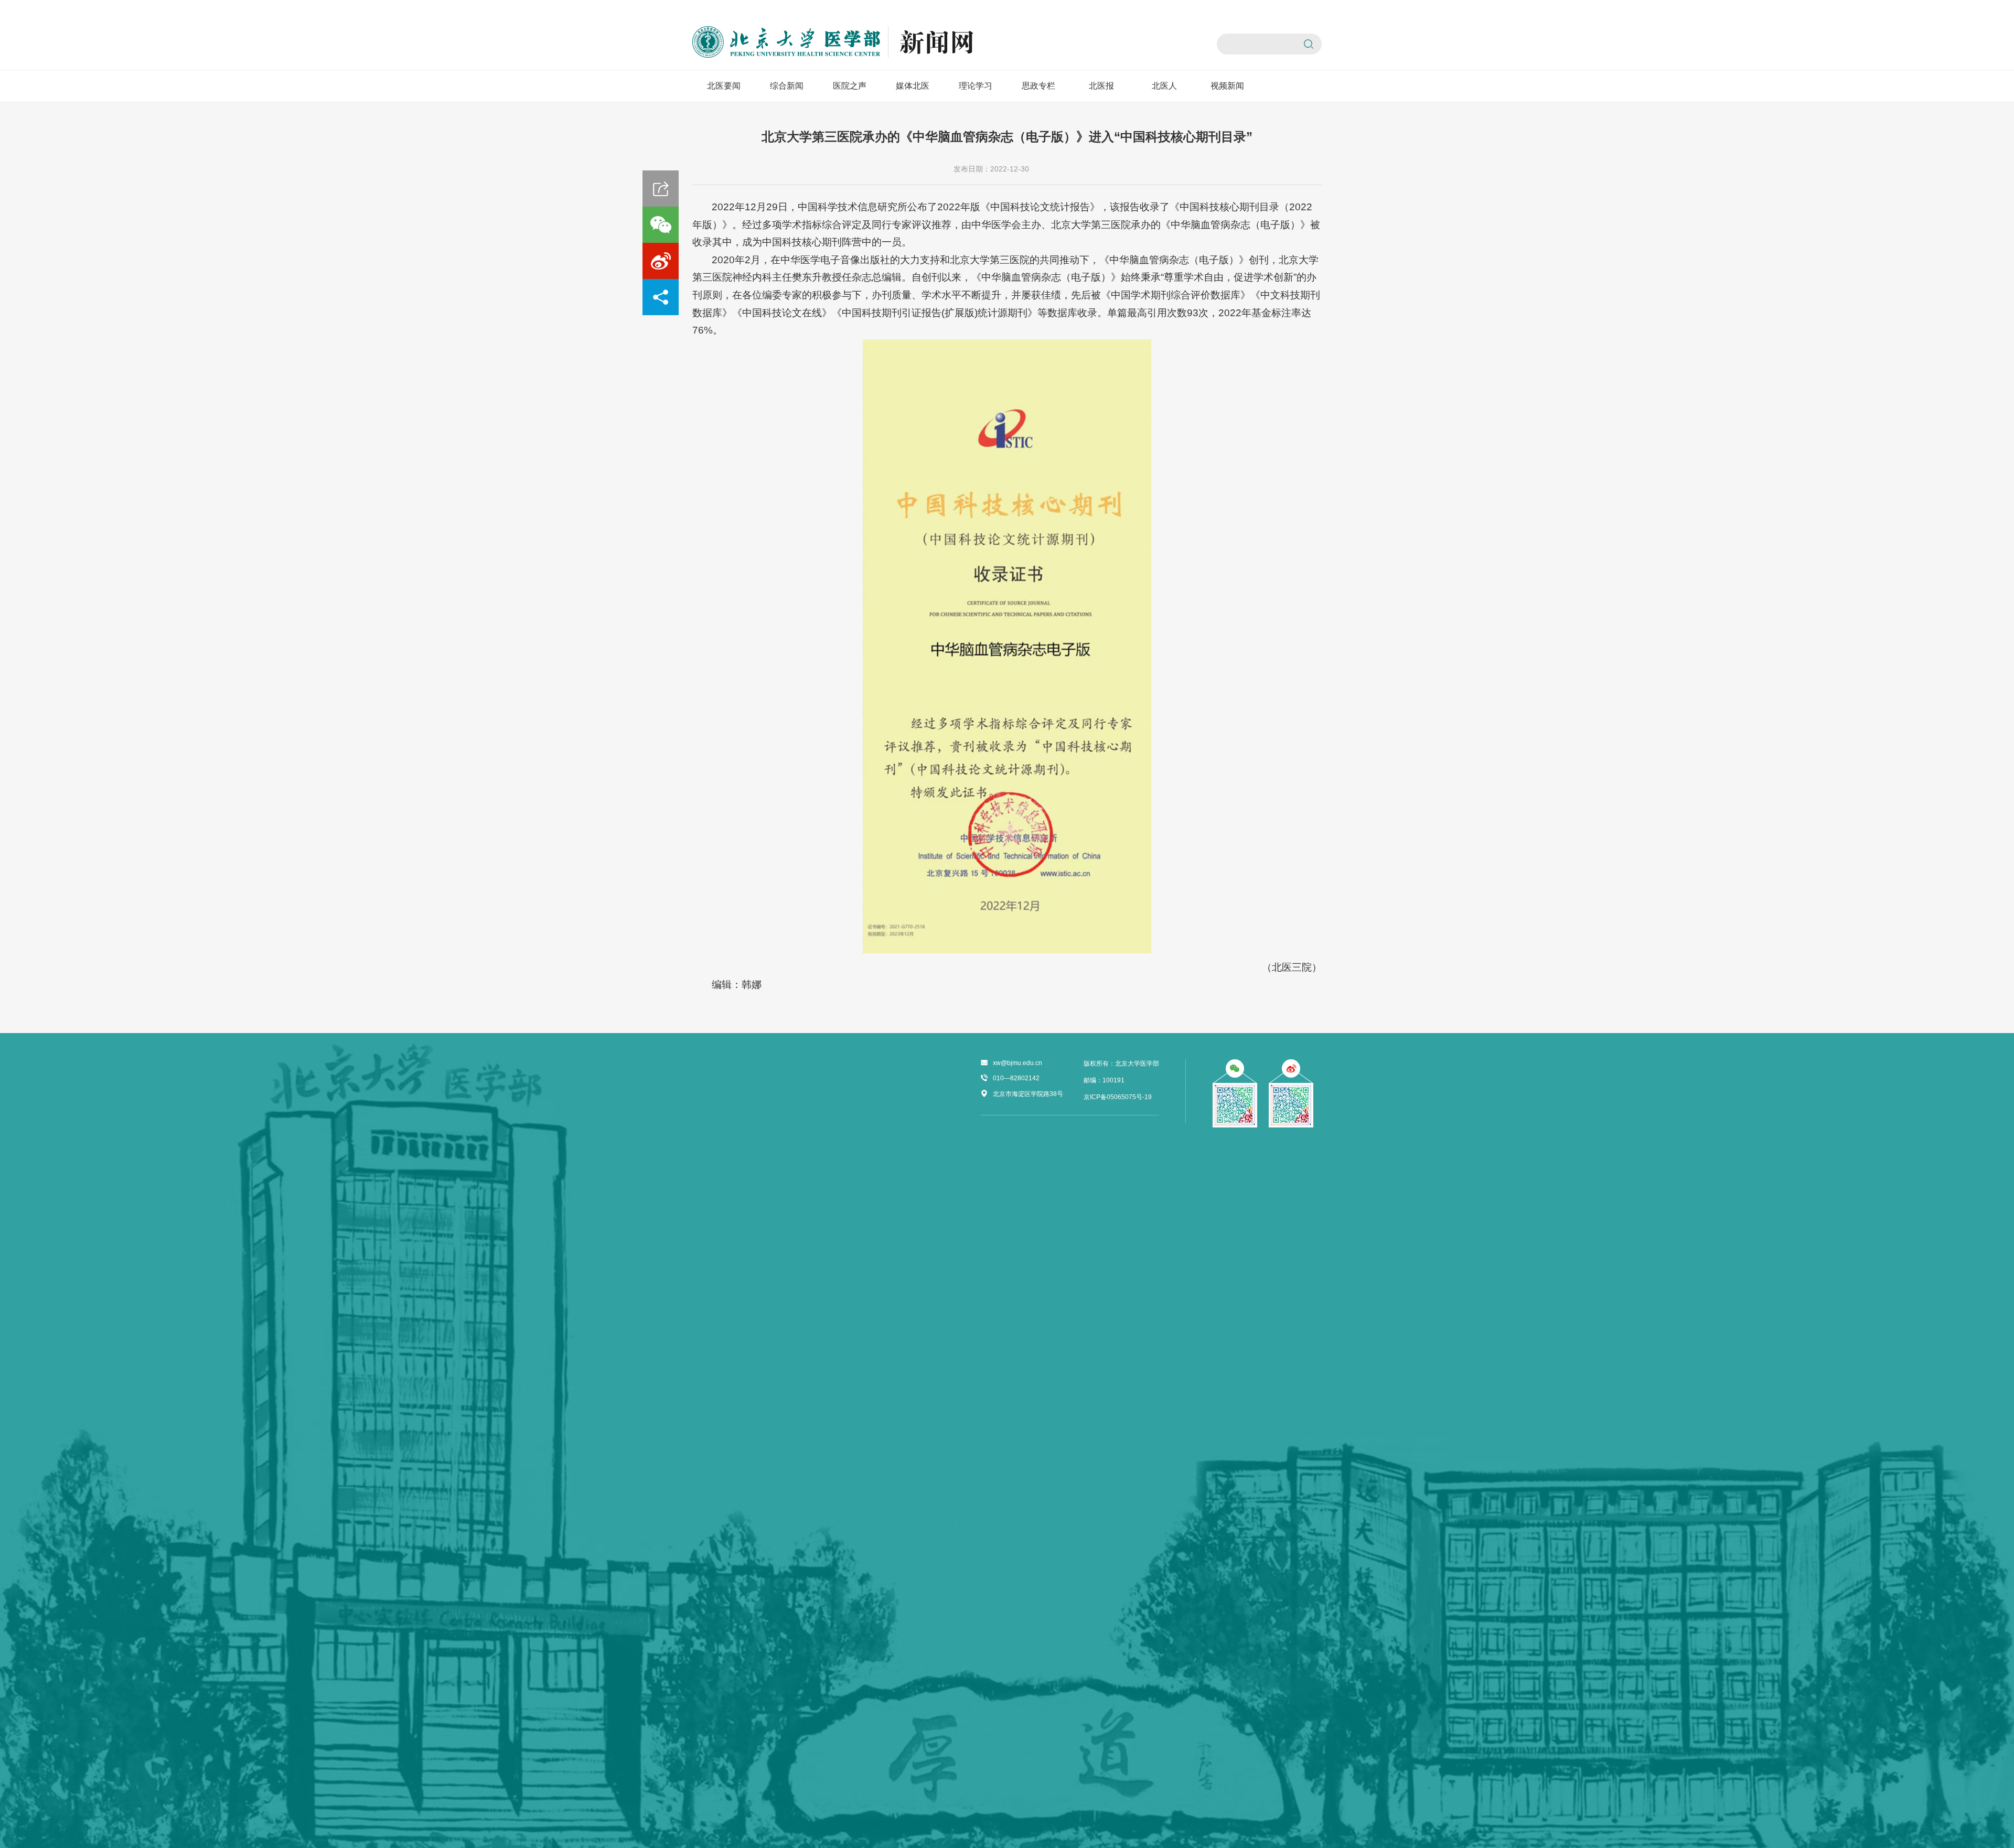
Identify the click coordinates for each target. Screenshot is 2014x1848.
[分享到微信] (661, 225)
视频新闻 (1227, 86)
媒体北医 (913, 86)
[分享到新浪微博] (661, 261)
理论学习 (976, 86)
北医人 (1164, 86)
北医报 (1101, 86)
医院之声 (850, 86)
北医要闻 (724, 86)
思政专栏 (1038, 86)
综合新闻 (787, 86)
